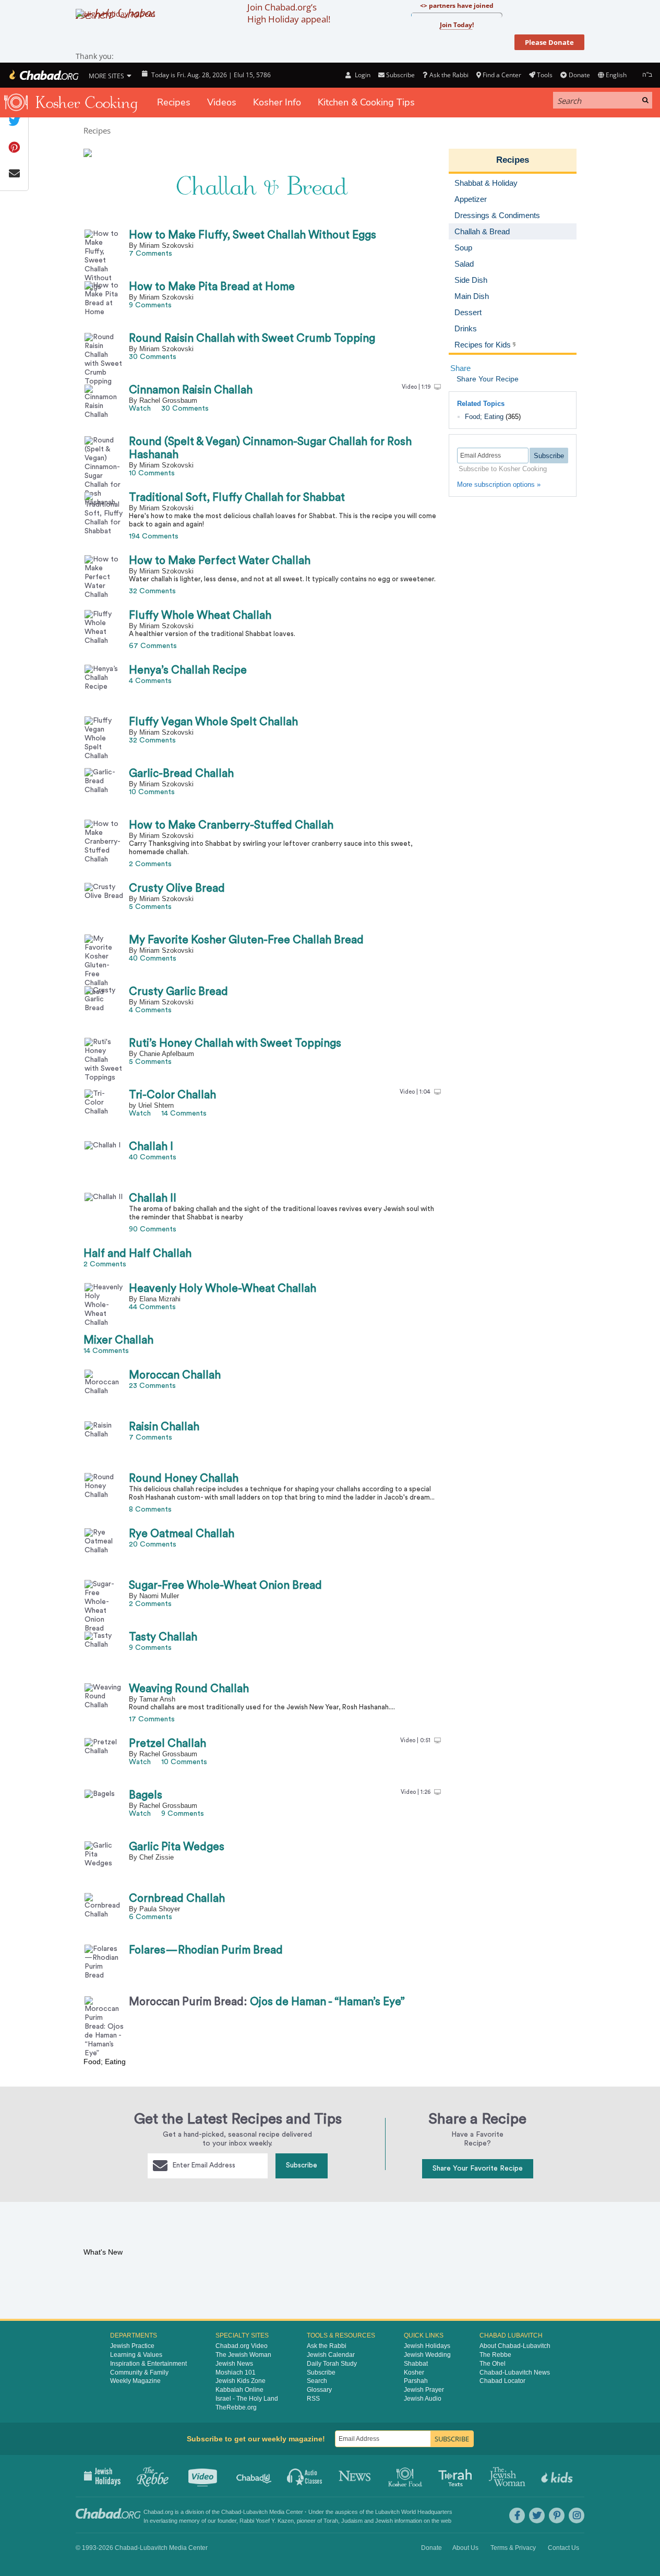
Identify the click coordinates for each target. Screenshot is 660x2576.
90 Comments (153, 1229)
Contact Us (563, 2548)
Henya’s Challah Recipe (188, 670)
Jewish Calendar (331, 2355)
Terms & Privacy (513, 2548)
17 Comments (152, 1719)
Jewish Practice (132, 2346)
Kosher (414, 2373)
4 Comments (150, 681)
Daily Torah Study (332, 2364)
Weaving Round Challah (189, 1689)
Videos (222, 102)
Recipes (174, 102)
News (356, 2476)
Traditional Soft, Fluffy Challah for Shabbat (237, 498)
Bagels (146, 1795)
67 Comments (153, 646)
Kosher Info (277, 102)
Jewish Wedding (427, 2355)
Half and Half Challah (137, 1254)
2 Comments (150, 864)
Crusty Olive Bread (177, 888)
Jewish (384, 2521)
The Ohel (493, 2364)
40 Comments (153, 958)
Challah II (153, 1198)
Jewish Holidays (427, 2346)
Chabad (231, 2512)
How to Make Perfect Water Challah (220, 561)
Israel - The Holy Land (247, 2399)
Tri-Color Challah (172, 1095)
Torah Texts (457, 2476)
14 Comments (184, 1113)
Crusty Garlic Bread (178, 992)
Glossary (319, 2390)
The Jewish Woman (243, 2355)
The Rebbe (495, 2355)
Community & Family (139, 2373)
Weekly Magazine (135, 2381)
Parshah (416, 2381)
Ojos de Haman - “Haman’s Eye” (267, 2002)
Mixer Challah (118, 1340)
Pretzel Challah (167, 1744)
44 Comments (152, 1307)
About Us (465, 2548)
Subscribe (302, 2165)
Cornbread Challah (177, 1898)
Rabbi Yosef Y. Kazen (267, 2521)
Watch (140, 409)
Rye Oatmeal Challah (182, 1534)
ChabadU (254, 2476)
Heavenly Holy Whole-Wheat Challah (223, 1289)
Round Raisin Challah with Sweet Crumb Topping (252, 338)
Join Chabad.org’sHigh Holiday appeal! (289, 13)
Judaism (352, 2521)
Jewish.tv (204, 2476)
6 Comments (151, 1917)
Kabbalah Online (239, 2390)
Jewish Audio (423, 2399)
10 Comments (152, 473)
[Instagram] (577, 2515)
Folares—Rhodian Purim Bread (206, 1950)
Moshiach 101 (236, 2373)
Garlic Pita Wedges (177, 1847)
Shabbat (416, 2364)
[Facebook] (517, 2515)
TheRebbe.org (236, 2407)
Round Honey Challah (184, 1478)
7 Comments (151, 254)
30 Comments (153, 357)
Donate (579, 75)
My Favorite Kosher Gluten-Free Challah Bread (246, 940)
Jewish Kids (558, 2476)
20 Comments (153, 1544)
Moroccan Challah (175, 1375)
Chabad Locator (502, 2381)
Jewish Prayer (424, 2390)
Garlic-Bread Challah (181, 774)
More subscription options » (499, 484)
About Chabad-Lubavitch (515, 2346)
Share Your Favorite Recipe (478, 2168)
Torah (331, 2521)
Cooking (406, 2476)
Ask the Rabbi (449, 75)
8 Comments (150, 1509)
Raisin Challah (164, 1427)
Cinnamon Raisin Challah (191, 390)
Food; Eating (484, 417)
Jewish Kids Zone (241, 2381)
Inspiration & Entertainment (148, 2364)
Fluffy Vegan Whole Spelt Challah (213, 722)
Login (362, 75)
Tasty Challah (163, 1637)
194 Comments (154, 536)
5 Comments (150, 907)
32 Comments (152, 591)
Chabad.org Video (242, 2346)
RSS (313, 2399)
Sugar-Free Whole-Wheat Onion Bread (225, 1585)
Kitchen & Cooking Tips (366, 102)
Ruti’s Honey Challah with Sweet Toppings (235, 1043)
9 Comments (150, 305)
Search (317, 2381)
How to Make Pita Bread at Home (212, 287)
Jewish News (234, 2364)
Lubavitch (255, 2512)
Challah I (151, 1147)
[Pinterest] (557, 2515)
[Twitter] (537, 2515)
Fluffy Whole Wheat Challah (200, 615)
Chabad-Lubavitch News (515, 2373)
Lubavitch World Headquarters (414, 2512)
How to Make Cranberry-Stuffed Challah (231, 825)
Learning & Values (136, 2355)
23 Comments (152, 1386)
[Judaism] (43, 75)
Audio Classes (305, 2476)
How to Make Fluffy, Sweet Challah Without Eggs (253, 235)
